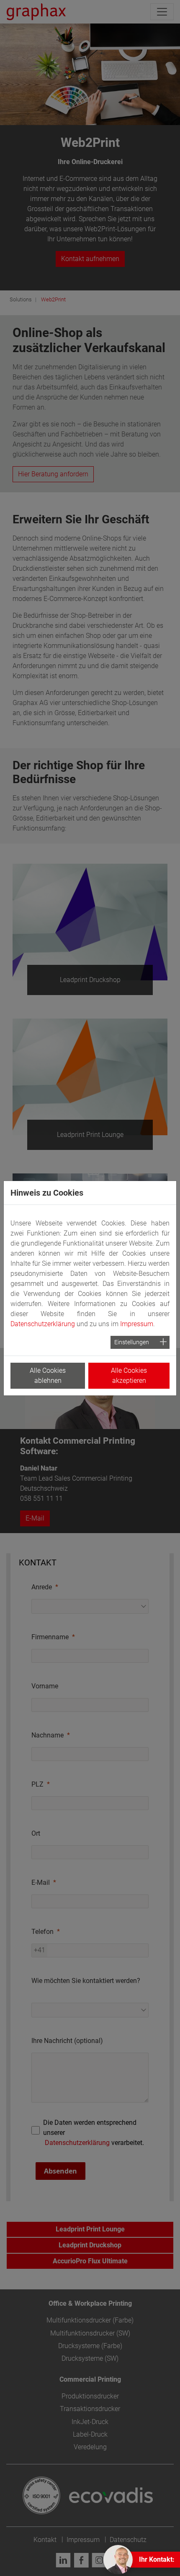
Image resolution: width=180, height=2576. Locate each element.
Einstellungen (132, 1342)
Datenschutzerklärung (43, 1324)
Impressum (137, 1324)
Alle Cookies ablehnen (48, 1376)
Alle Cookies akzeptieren (129, 1376)
